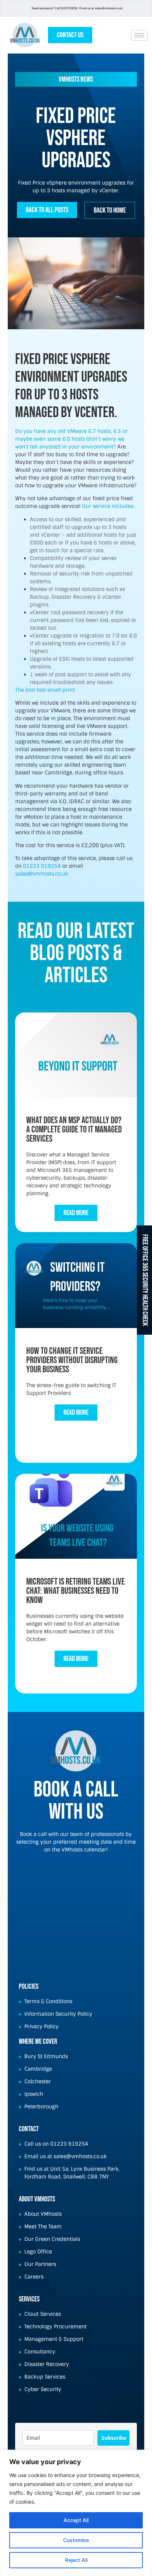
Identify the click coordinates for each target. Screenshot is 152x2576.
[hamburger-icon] (139, 35)
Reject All (76, 2560)
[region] (76, 2513)
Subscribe (114, 2438)
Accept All (76, 2520)
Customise (76, 2540)
